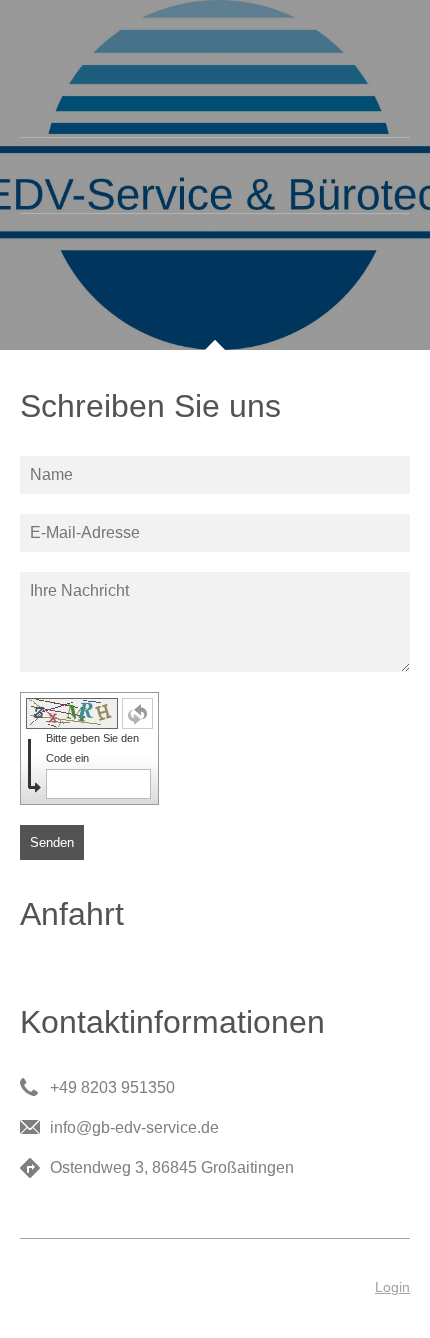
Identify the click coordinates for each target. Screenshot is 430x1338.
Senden (52, 842)
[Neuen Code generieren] (137, 713)
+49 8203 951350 (112, 1087)
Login (392, 1287)
